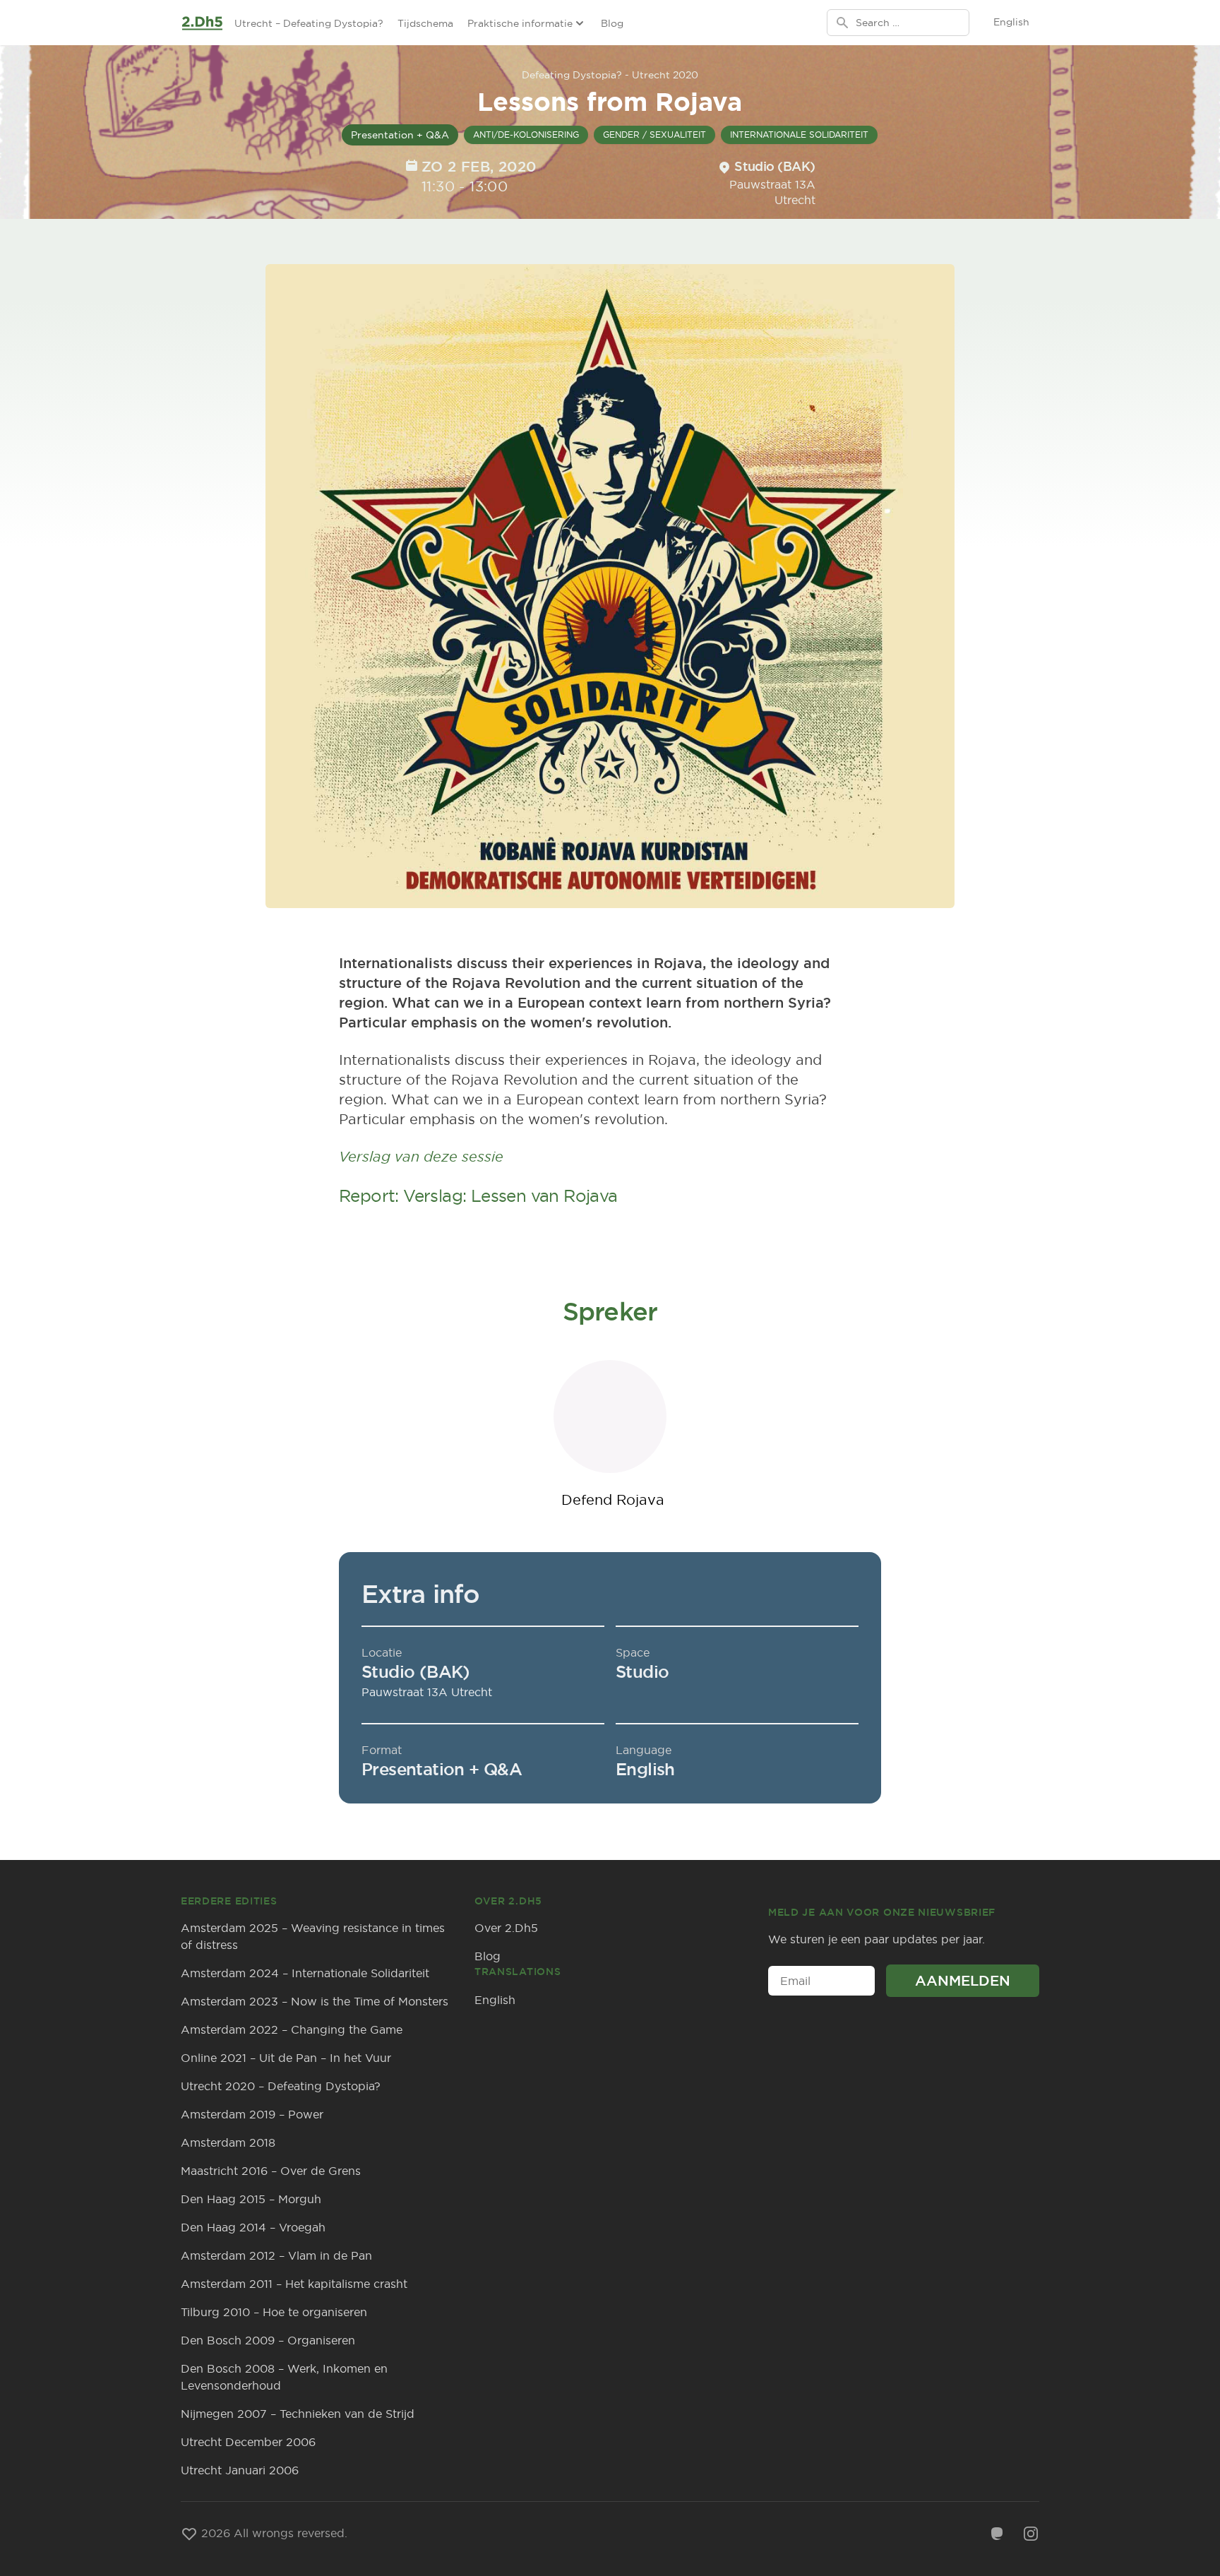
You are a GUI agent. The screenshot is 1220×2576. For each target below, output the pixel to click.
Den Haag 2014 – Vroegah (253, 2227)
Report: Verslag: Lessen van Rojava (478, 1195)
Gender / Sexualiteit (654, 135)
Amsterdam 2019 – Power (252, 2114)
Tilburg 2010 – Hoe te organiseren (274, 2312)
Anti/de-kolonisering (526, 135)
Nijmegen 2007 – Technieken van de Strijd (298, 2414)
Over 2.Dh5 (506, 1928)
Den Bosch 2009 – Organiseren (268, 2340)
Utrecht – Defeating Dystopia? (309, 23)
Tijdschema (425, 23)
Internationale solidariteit (799, 135)
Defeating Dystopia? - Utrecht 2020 (610, 75)
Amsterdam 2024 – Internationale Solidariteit (305, 1973)
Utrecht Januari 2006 (240, 2470)
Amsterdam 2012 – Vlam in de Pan (276, 2255)
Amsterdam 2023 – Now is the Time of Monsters (315, 2001)
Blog (612, 23)
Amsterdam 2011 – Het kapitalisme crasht (294, 2284)
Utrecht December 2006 (248, 2442)
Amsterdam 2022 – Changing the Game (292, 2029)
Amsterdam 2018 (228, 2142)
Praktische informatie (520, 23)
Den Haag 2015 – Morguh (251, 2199)
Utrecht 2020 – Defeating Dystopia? (281, 2086)
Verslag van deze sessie (421, 1156)
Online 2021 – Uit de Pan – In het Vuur (286, 2058)
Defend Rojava (613, 1499)
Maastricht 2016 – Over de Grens (271, 2171)
